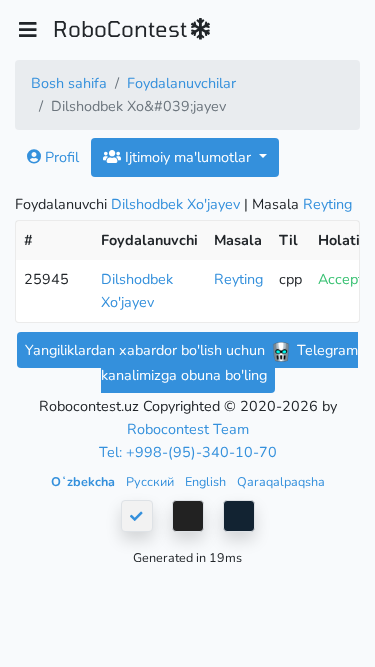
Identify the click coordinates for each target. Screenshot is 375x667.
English (207, 481)
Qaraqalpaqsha (281, 481)
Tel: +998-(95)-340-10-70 (188, 452)
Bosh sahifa (69, 83)
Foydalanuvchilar (181, 83)
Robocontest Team (188, 429)
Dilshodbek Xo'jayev (175, 204)
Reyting (327, 204)
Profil (60, 157)
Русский (151, 481)
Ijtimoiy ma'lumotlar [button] (188, 157)
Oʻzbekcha (84, 481)
